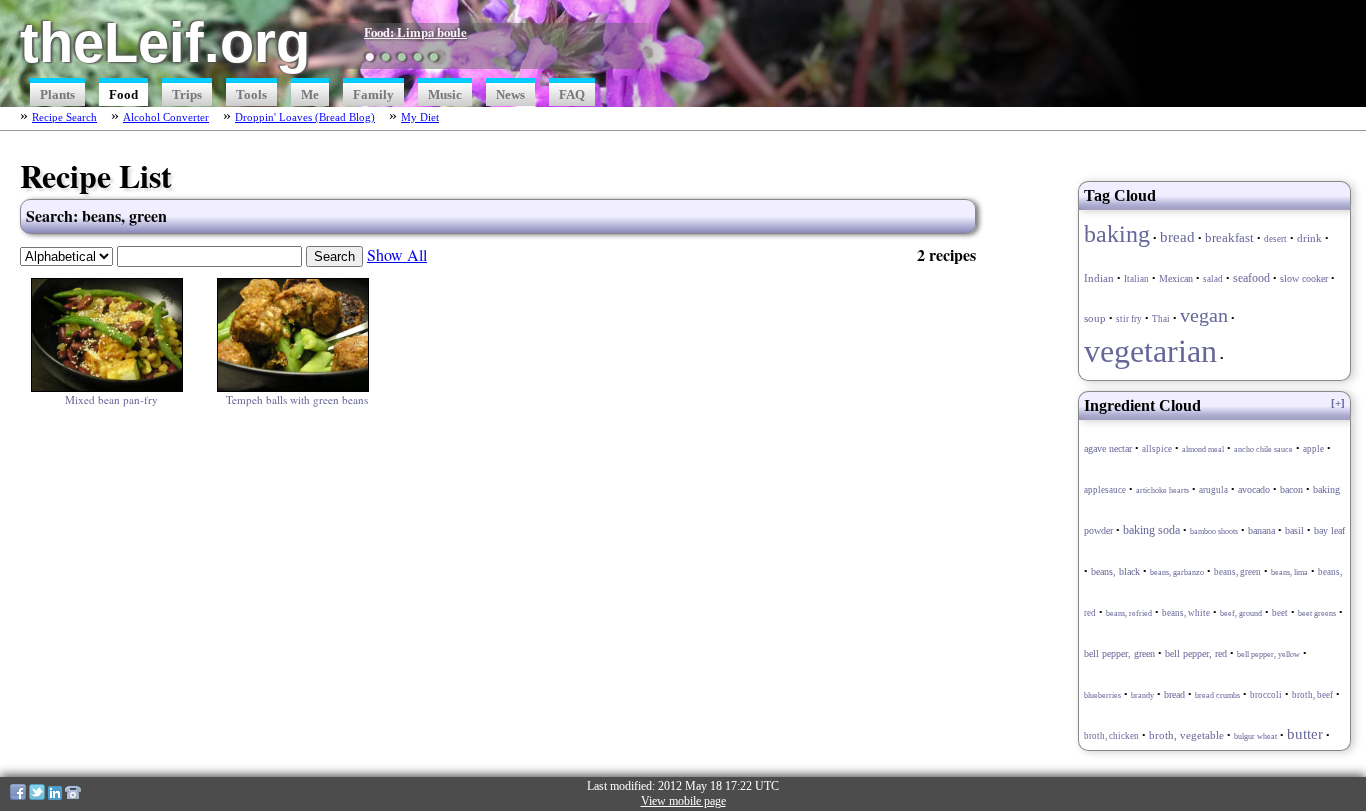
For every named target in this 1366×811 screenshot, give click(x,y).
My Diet (420, 117)
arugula (1213, 490)
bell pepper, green (1119, 654)
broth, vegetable (1186, 735)
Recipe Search (64, 117)
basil (1294, 530)
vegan (1204, 315)
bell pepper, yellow (1268, 654)
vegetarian (1150, 351)
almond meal (1203, 449)
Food (123, 95)
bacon (1291, 490)
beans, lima (1289, 572)
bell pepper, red (1196, 653)
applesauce (1105, 490)
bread (1177, 236)
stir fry (1129, 319)
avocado (1254, 489)
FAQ (572, 95)
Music (445, 95)
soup (1095, 318)
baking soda (1151, 530)
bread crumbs (1217, 695)
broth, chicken (1111, 736)
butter (1305, 734)
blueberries (1102, 695)
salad (1213, 279)
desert (1275, 239)
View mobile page (683, 801)
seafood (1251, 278)
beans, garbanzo (1177, 572)
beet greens (1317, 613)
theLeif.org (165, 42)
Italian (1136, 279)
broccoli (1266, 695)
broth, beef (1312, 695)
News (510, 95)
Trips (187, 95)
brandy (1142, 695)
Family (373, 95)
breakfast (1229, 238)
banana (1261, 530)
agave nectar (1108, 449)
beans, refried (1129, 613)
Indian (1099, 278)
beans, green (1237, 572)
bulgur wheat (1255, 736)
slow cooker (1304, 278)
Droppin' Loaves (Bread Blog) (305, 117)
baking (1117, 233)
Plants (57, 95)
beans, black (1115, 572)
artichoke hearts (1162, 490)
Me (310, 95)
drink (1309, 238)
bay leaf (1329, 531)
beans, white (1186, 613)
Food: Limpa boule (415, 32)
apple (1313, 449)
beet (1280, 613)
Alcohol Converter (166, 117)
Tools (251, 95)
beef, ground (1241, 613)
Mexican (1176, 278)
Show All (397, 254)
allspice (1157, 449)
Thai (1161, 319)
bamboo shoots (1214, 531)
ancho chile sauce (1263, 449)
